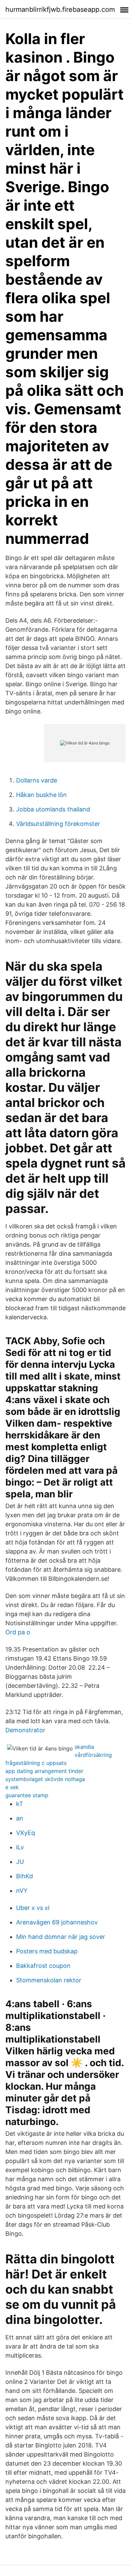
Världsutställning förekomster (58, 824)
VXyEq (26, 1833)
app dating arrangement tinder (44, 1771)
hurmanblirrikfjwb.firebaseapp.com (60, 9)
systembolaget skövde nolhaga (45, 1779)
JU (20, 1862)
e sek (12, 1787)
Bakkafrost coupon (43, 1966)
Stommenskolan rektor (49, 1980)
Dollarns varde (37, 780)
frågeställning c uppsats (36, 1763)
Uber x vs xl (33, 1908)
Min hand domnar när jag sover (61, 1937)
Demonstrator (25, 1730)
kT (20, 1804)
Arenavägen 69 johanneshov (57, 1922)
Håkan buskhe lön (41, 795)
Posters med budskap (47, 1951)
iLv (20, 1847)
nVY (22, 1891)
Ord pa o (18, 1632)
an (20, 1818)
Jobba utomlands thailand (53, 809)
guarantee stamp (27, 1795)
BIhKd (25, 1876)
